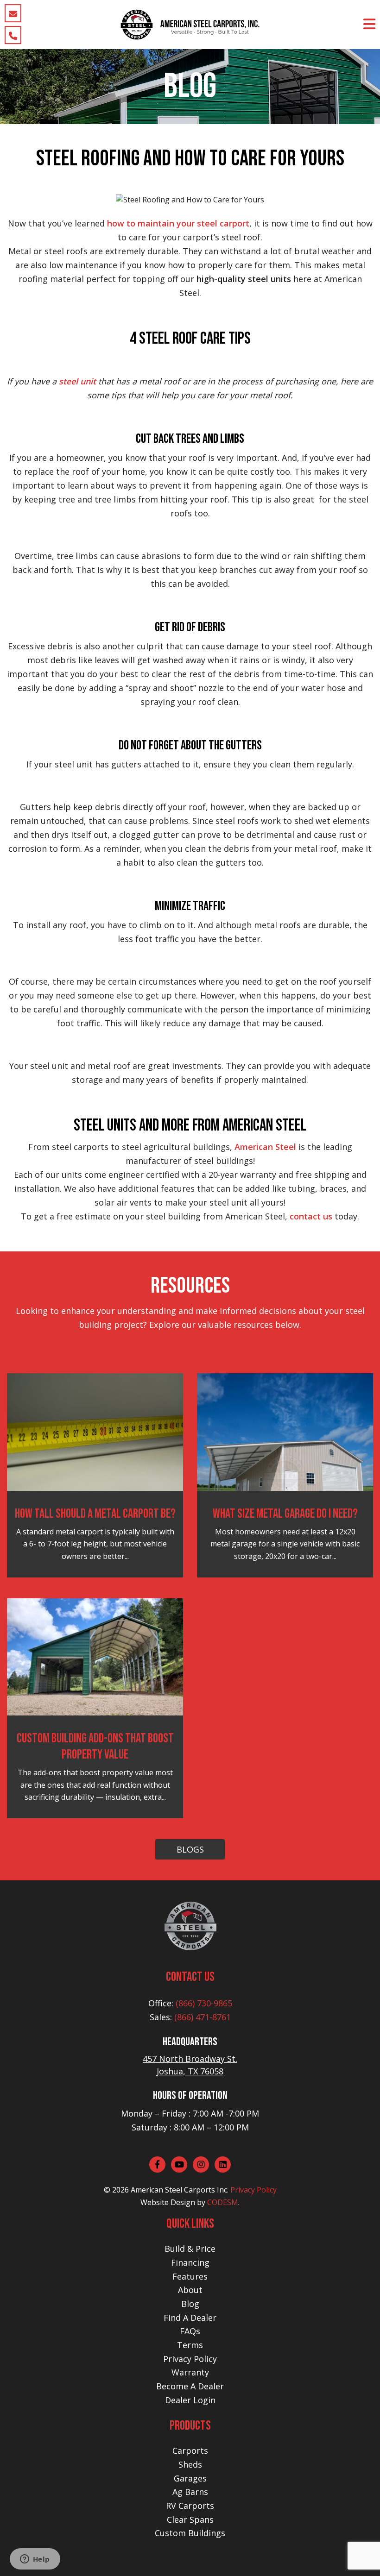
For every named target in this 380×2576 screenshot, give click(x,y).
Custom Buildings (190, 2533)
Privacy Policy (253, 2190)
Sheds (190, 2464)
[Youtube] (179, 2164)
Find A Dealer (190, 2318)
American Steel (265, 1147)
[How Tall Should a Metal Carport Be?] (95, 1431)
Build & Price (190, 2249)
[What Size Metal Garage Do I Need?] (285, 1431)
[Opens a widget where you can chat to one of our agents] (35, 2560)
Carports (190, 2450)
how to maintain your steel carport (178, 223)
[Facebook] (157, 2164)
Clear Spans (190, 2519)
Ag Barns (190, 2492)
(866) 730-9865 (204, 2003)
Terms (190, 2345)
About (190, 2290)
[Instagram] (201, 2164)
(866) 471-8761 (203, 2017)
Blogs (190, 1849)
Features (190, 2276)
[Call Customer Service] (13, 35)
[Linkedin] (223, 2164)
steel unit (77, 381)
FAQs (190, 2331)
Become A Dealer (190, 2386)
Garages (190, 2478)
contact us (311, 1216)
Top (358, 2554)
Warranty (190, 2372)
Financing (190, 2262)
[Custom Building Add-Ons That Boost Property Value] (95, 1656)
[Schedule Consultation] (13, 13)
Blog (190, 2304)
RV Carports (190, 2506)
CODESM (223, 2202)
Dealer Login (190, 2400)
